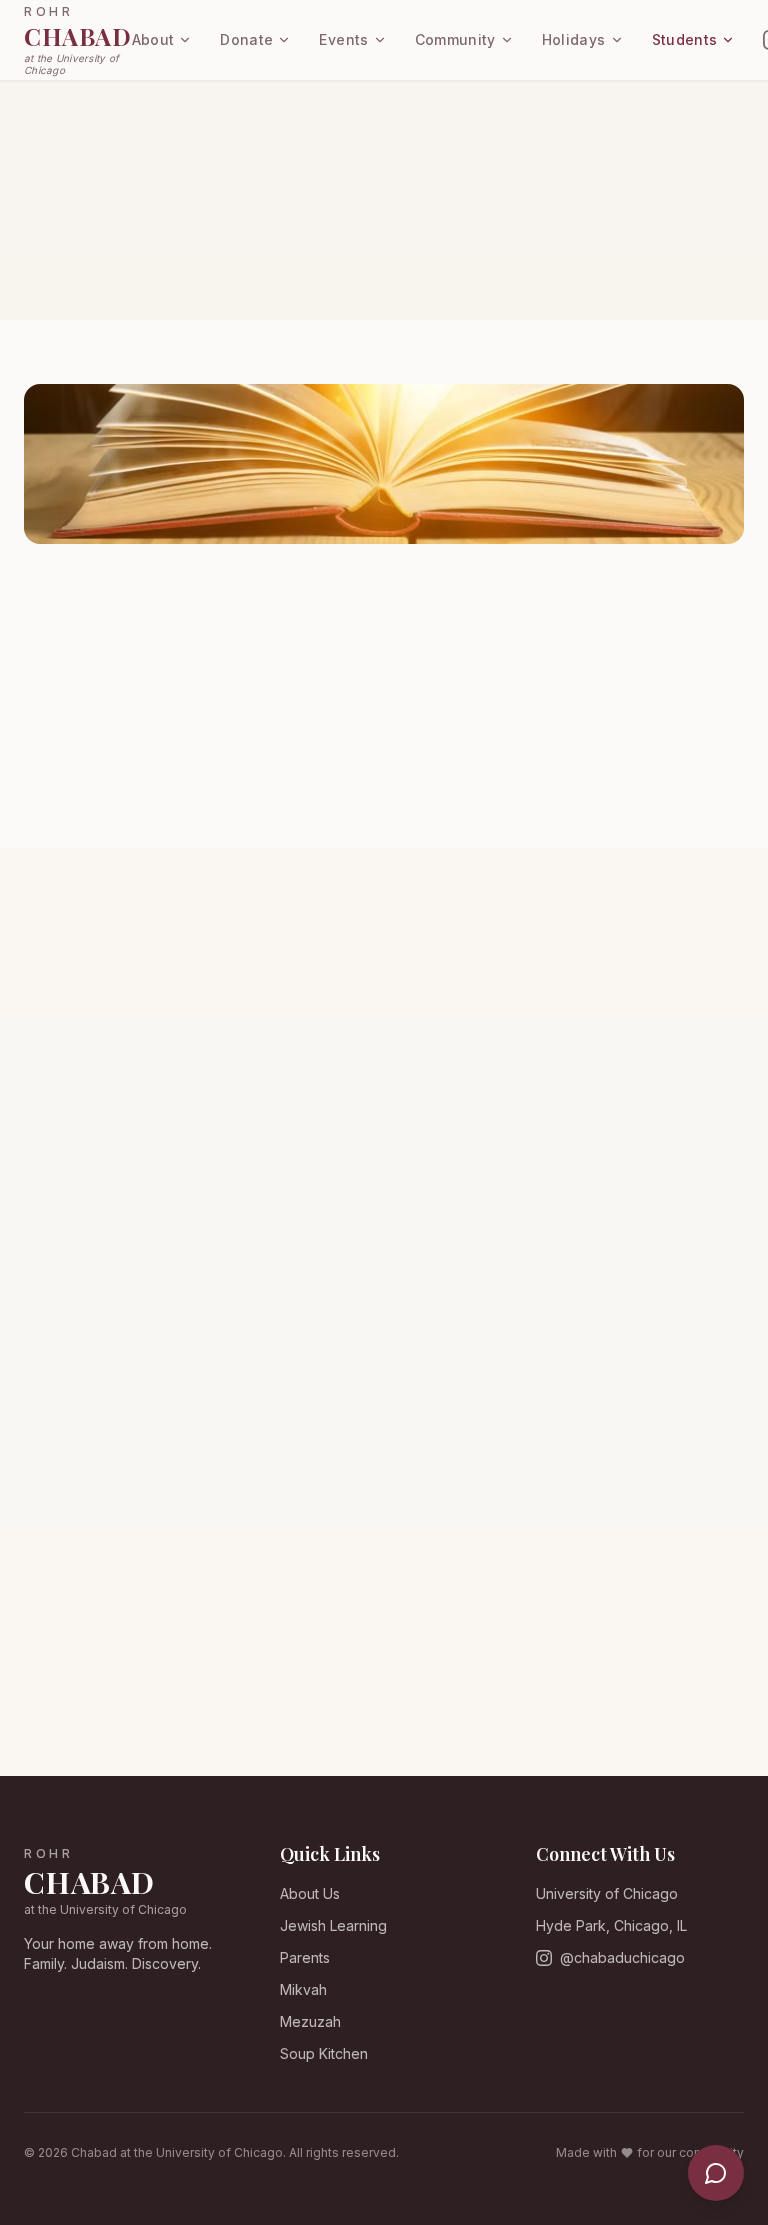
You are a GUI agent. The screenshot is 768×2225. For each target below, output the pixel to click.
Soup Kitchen (324, 2053)
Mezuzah (310, 2021)
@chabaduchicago (622, 1957)
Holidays (574, 39)
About (153, 39)
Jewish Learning (333, 1925)
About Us (310, 1893)
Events (343, 39)
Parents (305, 1957)
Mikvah (303, 1989)
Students (685, 39)
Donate (246, 39)
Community (455, 39)
